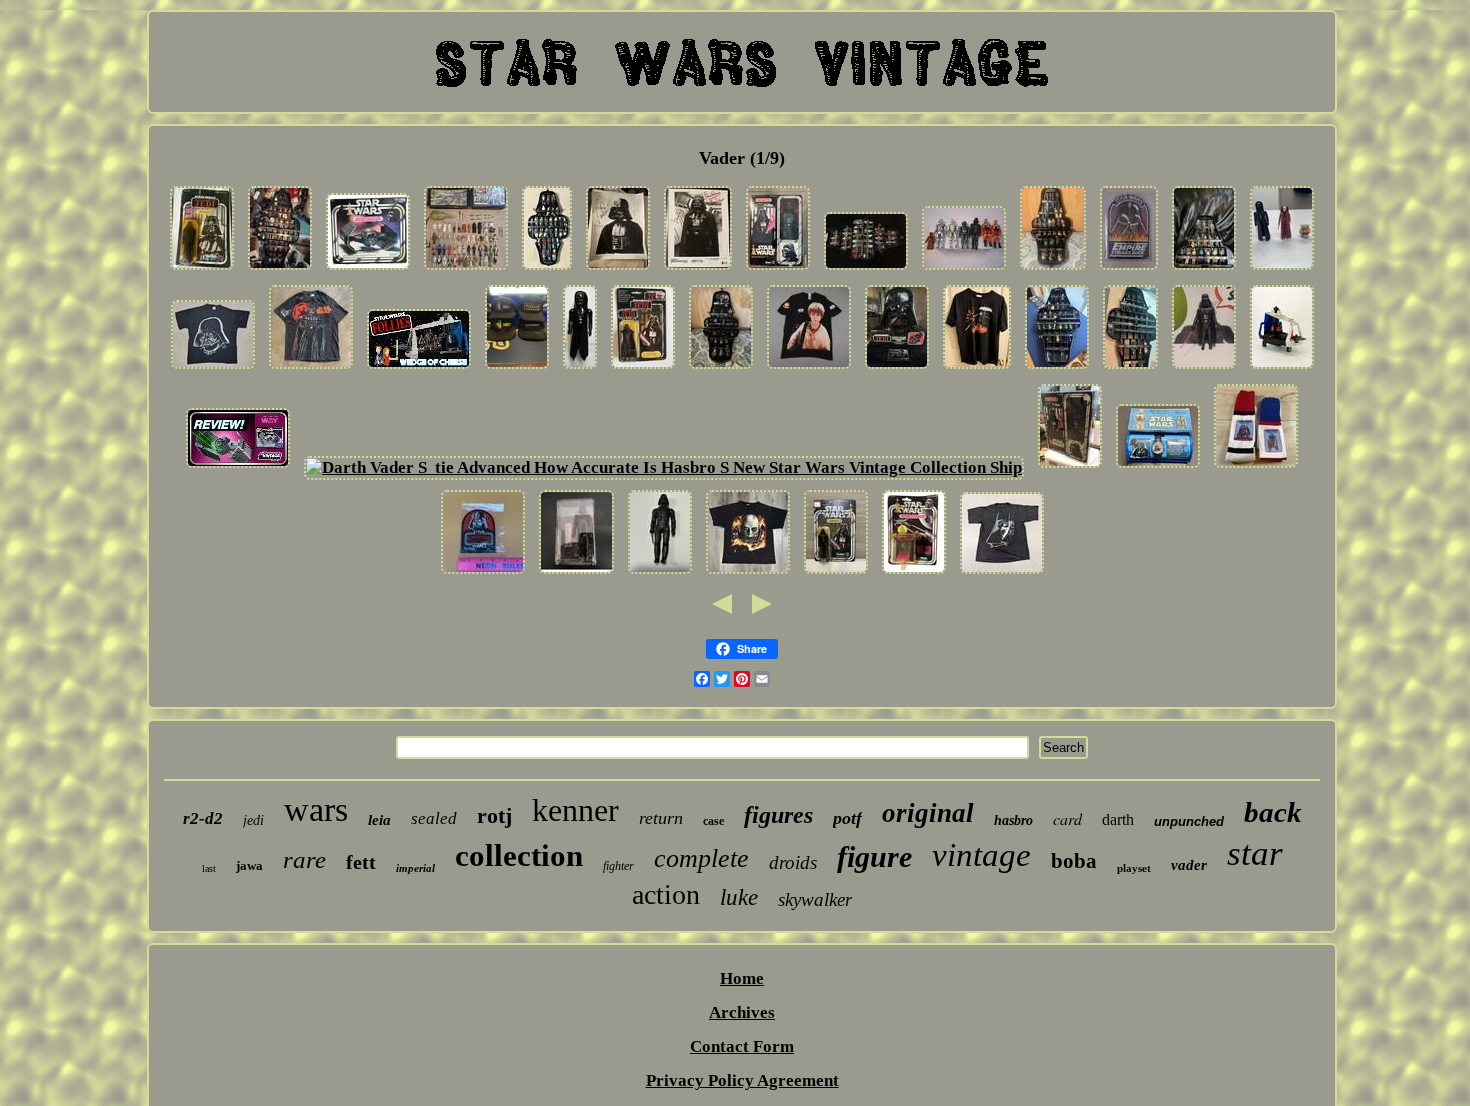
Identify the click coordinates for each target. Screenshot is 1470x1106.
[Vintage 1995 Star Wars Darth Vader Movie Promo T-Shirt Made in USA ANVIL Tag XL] (213, 368)
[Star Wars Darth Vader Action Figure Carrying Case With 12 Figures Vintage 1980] (1130, 368)
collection (519, 855)
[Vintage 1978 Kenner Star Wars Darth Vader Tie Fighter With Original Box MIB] (368, 269)
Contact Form (742, 1046)
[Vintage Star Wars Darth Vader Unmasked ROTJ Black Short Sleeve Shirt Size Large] (748, 573)
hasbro (1013, 820)
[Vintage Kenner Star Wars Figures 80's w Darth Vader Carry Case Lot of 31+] (866, 269)
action (666, 894)
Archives (742, 1012)
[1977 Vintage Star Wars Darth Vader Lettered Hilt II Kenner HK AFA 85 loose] (576, 573)
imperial (415, 868)
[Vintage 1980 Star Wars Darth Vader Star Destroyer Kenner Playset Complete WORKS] (1282, 368)
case (713, 821)
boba (1074, 861)
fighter (618, 866)
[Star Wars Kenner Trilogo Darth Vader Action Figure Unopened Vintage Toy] (643, 368)
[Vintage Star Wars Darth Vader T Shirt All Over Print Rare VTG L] (311, 368)
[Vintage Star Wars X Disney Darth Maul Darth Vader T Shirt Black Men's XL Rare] (977, 368)
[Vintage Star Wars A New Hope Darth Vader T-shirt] (1002, 573)
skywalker (815, 899)
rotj (494, 815)
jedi (253, 820)
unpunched (1189, 821)
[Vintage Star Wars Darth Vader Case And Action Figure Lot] (1053, 269)
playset (1134, 868)
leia (379, 820)
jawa (249, 865)
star (1255, 853)
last (209, 868)
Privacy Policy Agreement (742, 1080)
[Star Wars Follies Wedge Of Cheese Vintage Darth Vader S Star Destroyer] (419, 368)
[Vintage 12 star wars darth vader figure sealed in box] (1070, 467)
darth (1118, 819)
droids (793, 862)
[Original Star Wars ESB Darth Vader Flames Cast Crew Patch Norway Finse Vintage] (1129, 269)
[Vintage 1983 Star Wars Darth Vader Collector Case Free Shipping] (897, 368)
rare (304, 859)
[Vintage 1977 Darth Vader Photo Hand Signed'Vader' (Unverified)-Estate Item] (618, 269)
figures (778, 815)
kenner (575, 810)
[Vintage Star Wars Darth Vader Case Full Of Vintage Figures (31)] (280, 269)
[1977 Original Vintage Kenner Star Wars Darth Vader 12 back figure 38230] (836, 573)
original (928, 813)
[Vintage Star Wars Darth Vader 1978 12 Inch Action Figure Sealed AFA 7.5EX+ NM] (778, 269)
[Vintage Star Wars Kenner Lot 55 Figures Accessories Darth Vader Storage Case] (466, 269)
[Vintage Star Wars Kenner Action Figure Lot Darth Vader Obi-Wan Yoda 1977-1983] (1282, 269)
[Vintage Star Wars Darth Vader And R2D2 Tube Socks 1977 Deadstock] (1256, 467)
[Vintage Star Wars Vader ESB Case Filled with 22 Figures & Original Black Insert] (1057, 368)
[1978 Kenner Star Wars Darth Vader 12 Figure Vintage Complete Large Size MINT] (1204, 368)
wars (316, 809)
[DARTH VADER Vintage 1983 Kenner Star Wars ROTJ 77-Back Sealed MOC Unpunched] (202, 269)
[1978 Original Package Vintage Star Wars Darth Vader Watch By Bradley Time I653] (1158, 467)
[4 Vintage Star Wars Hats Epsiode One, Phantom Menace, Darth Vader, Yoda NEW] (517, 368)
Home (742, 978)
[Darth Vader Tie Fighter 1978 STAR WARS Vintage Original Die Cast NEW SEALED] (914, 573)
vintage (981, 855)
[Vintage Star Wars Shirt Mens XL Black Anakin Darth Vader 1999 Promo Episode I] (809, 368)
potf (847, 818)
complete (701, 858)
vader (1189, 865)
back (1273, 812)
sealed (434, 818)
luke (739, 897)
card (1067, 818)
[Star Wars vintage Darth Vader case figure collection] (721, 368)
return (661, 818)
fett (361, 862)
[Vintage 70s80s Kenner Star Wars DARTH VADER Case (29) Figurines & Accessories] (1204, 269)
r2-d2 (203, 818)
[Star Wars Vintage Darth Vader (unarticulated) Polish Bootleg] (660, 573)
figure (874, 856)
